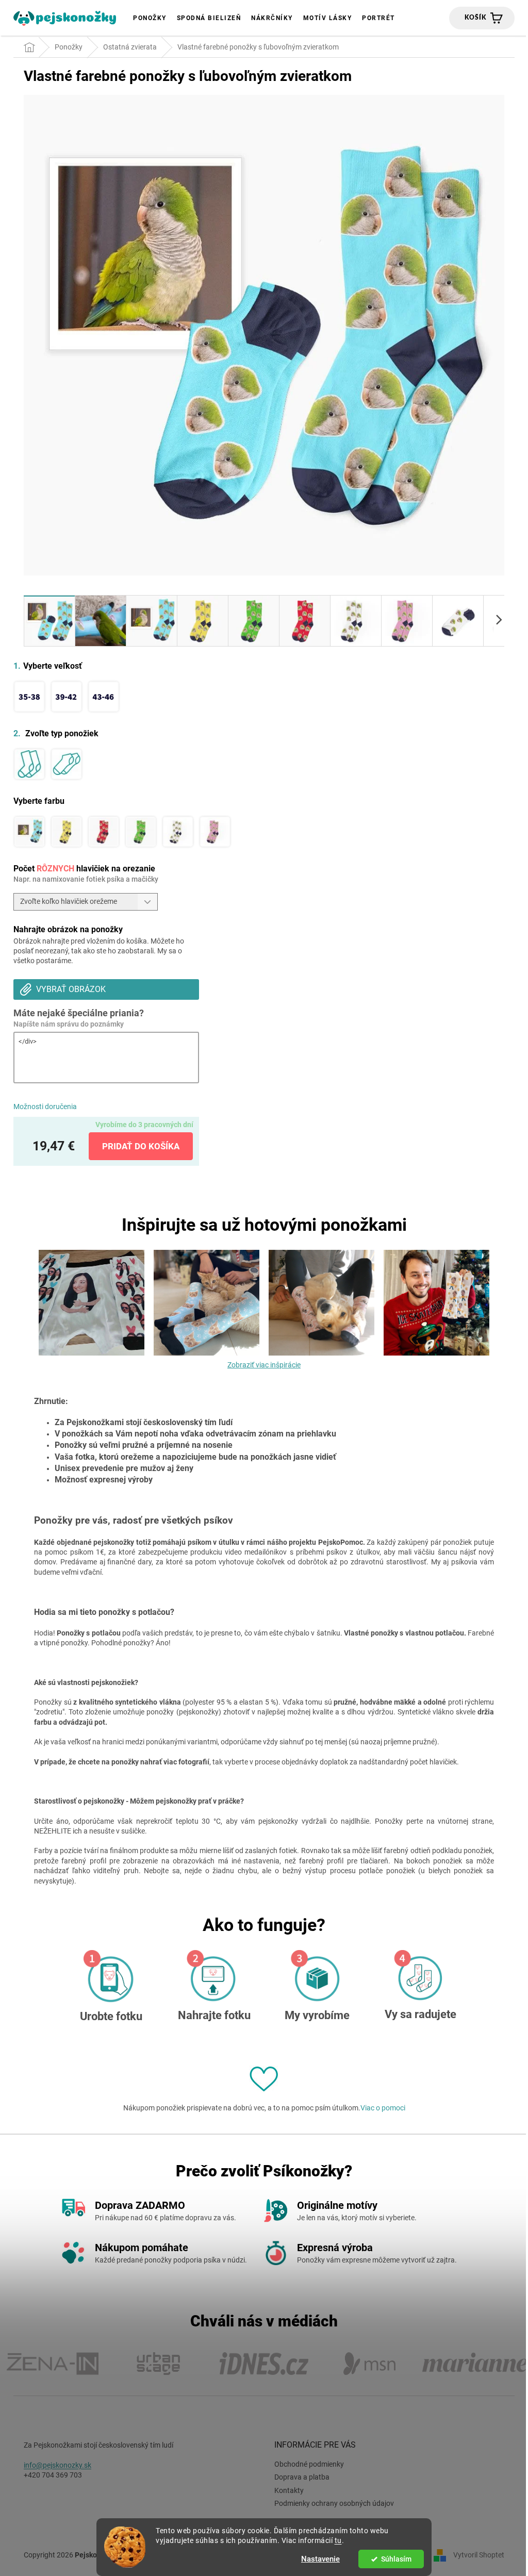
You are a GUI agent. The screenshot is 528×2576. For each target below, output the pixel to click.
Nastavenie (320, 2559)
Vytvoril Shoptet (479, 2555)
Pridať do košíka (141, 1146)
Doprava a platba (302, 2477)
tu (338, 2540)
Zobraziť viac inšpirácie (264, 1365)
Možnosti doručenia (45, 1107)
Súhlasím (396, 2559)
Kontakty (289, 2490)
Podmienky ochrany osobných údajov (334, 2503)
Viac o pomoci (383, 2108)
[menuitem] (150, 18)
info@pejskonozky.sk (57, 2465)
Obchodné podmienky (309, 2464)
